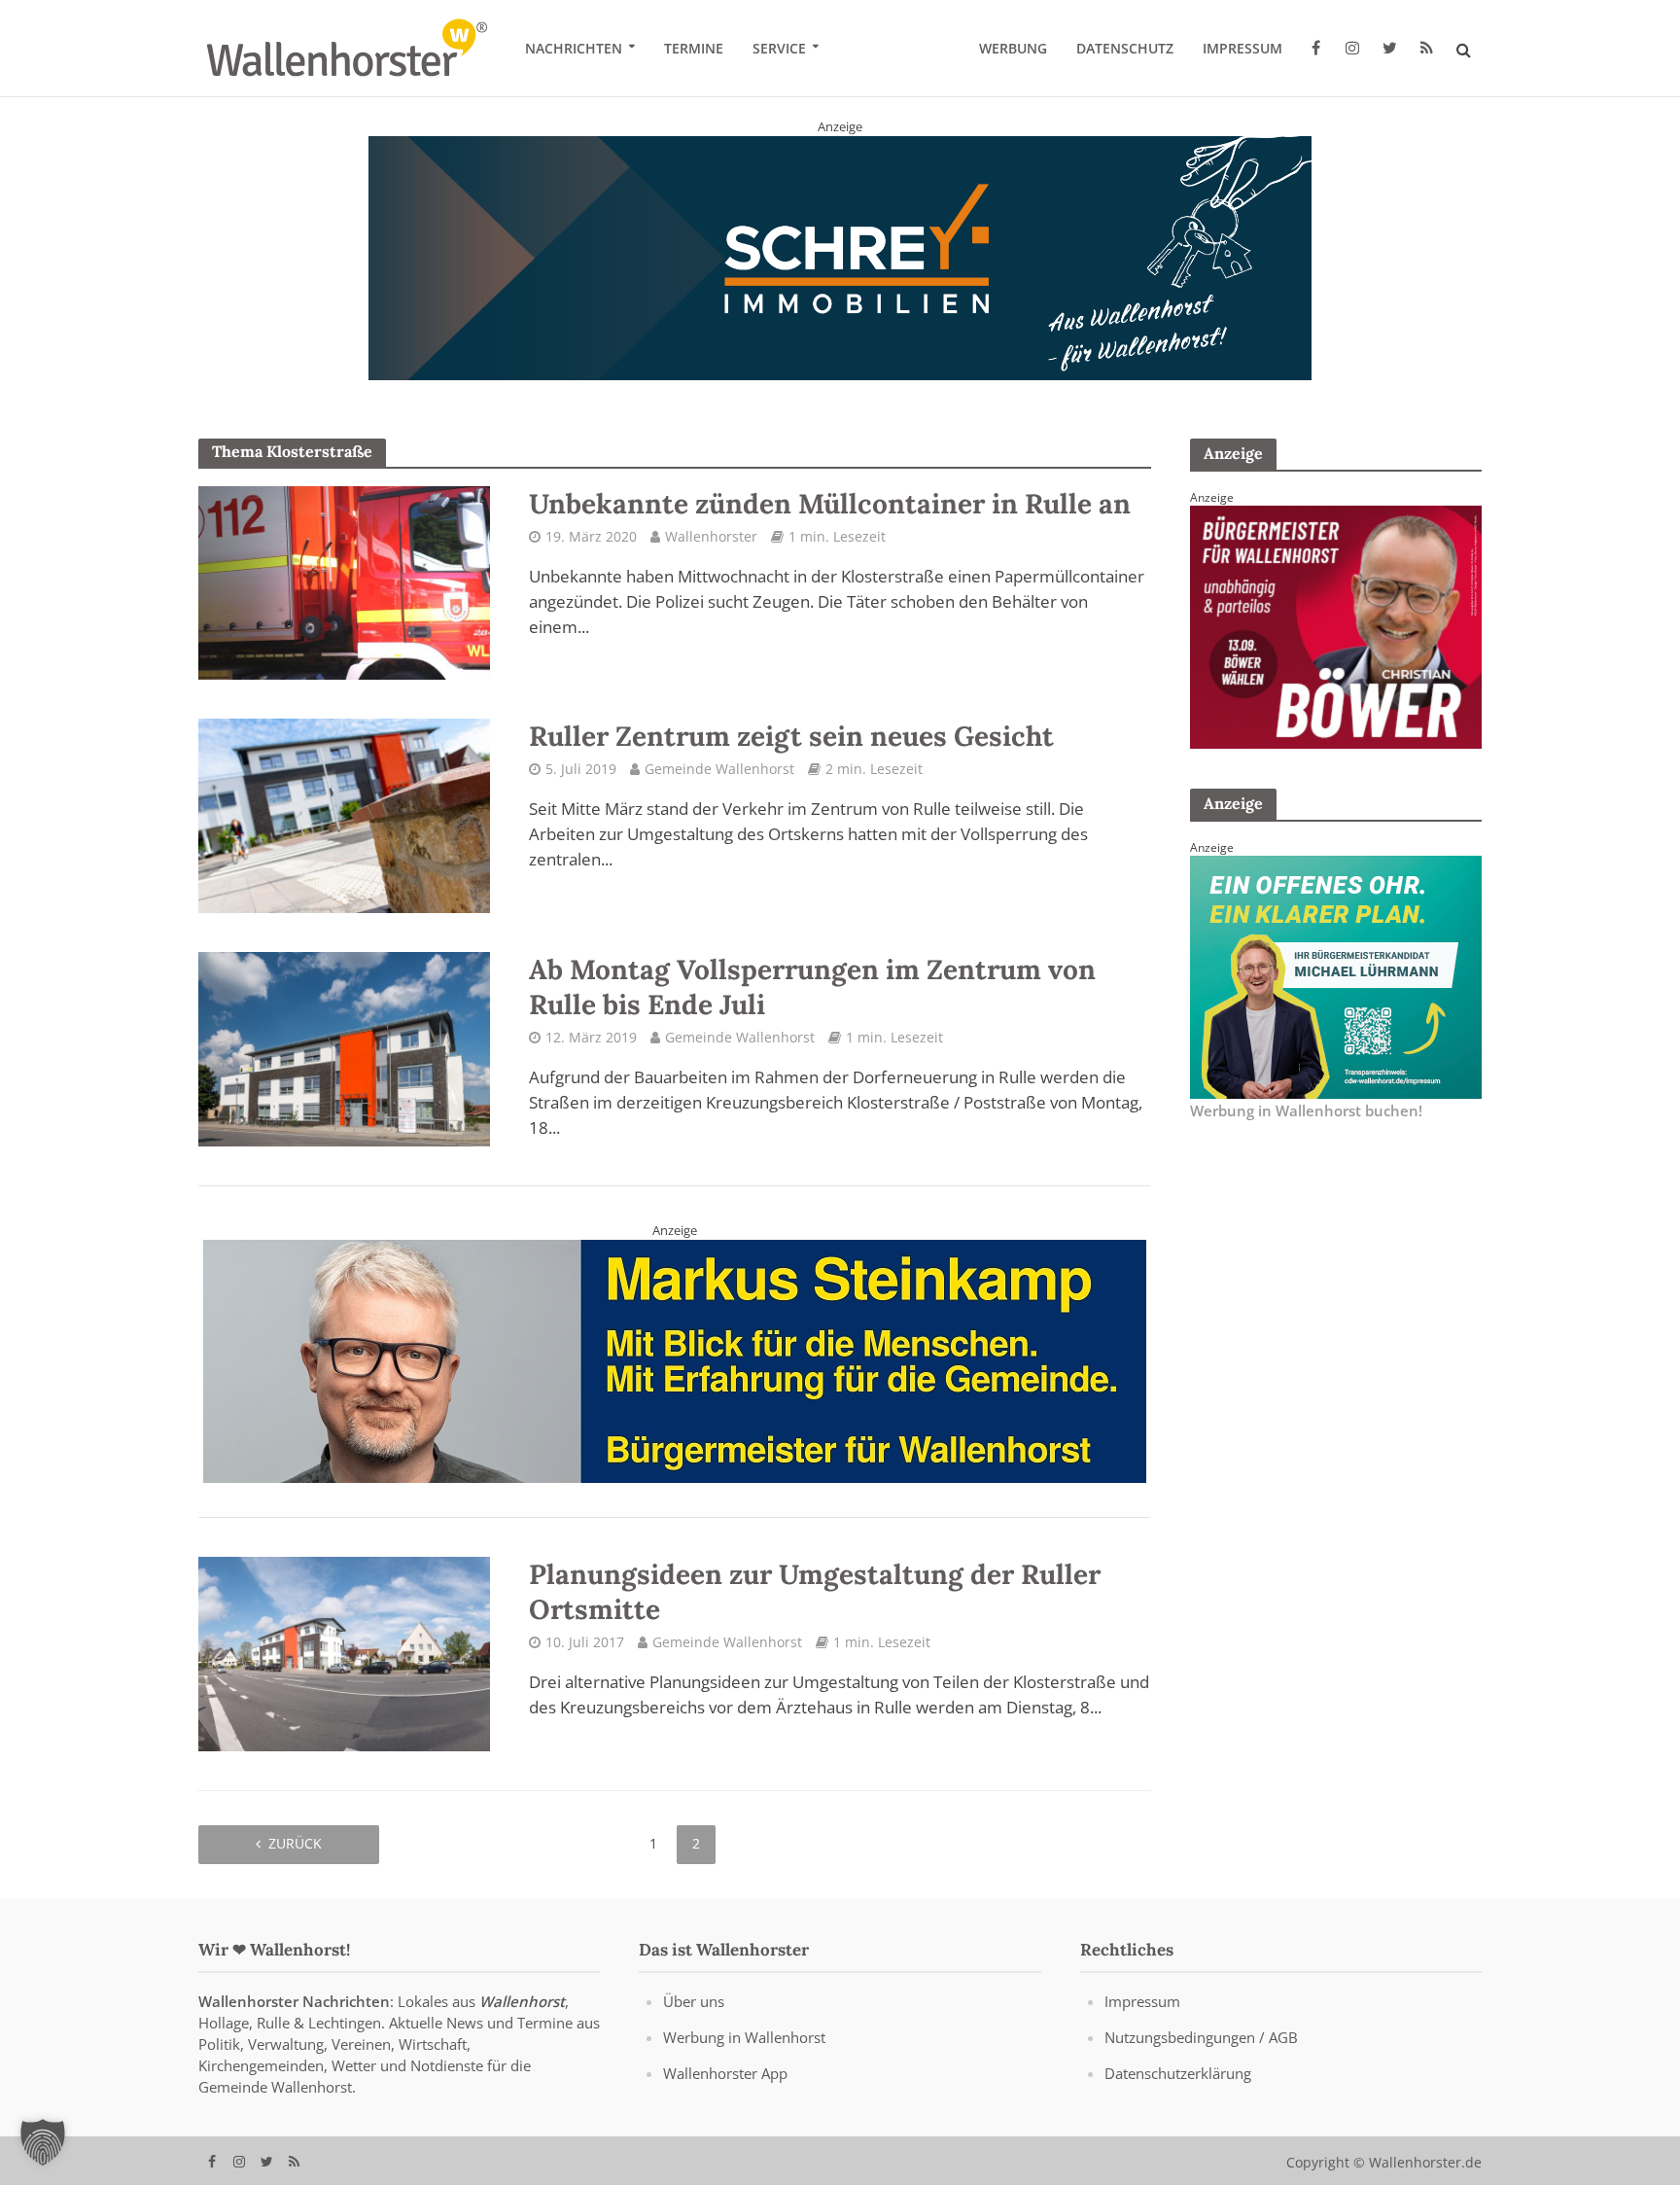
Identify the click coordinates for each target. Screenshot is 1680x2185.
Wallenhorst (522, 2002)
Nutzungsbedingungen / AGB (1201, 2038)
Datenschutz (1125, 48)
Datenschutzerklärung (1178, 2074)
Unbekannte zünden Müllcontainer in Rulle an (830, 504)
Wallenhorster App (725, 2074)
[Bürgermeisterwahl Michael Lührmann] (1336, 976)
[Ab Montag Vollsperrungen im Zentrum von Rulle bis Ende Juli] (344, 1048)
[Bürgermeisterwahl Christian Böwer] (1336, 626)
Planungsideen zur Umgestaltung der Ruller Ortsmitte (815, 1593)
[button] (43, 2142)
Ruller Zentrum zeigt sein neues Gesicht (791, 737)
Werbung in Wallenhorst (744, 2038)
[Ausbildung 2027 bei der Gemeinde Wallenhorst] (840, 257)
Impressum (1242, 48)
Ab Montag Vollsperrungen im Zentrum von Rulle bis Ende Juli (812, 987)
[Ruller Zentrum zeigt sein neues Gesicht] (344, 815)
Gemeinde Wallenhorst (719, 770)
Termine (694, 48)
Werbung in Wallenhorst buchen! (1306, 1110)
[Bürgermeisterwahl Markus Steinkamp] (675, 1360)
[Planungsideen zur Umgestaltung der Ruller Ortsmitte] (344, 1653)
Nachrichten (574, 48)
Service (779, 48)
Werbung (1013, 48)
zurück (295, 1843)
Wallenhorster (711, 536)
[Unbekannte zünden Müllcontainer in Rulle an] (344, 581)
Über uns (694, 2002)
